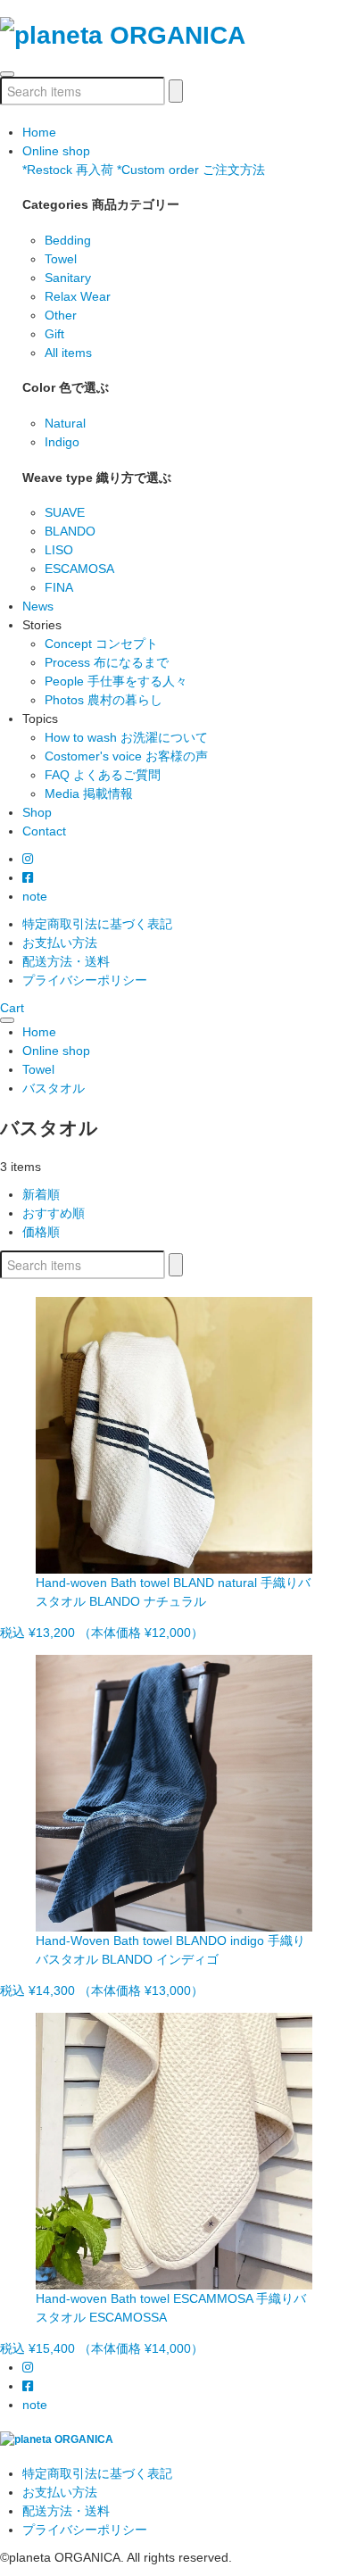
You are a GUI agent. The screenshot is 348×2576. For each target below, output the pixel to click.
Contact (44, 831)
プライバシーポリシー (85, 980)
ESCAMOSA (79, 569)
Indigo (62, 442)
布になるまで (107, 662)
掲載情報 (89, 794)
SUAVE (65, 512)
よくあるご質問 (103, 775)
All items (68, 353)
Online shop (56, 151)
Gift (54, 334)
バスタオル (54, 1088)
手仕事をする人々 (116, 681)
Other (61, 315)
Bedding (68, 240)
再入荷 (68, 170)
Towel (61, 259)
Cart (12, 1008)
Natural (65, 423)
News (38, 606)
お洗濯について (126, 737)
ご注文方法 (191, 170)
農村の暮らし (104, 700)
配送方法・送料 (66, 961)
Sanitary (68, 278)
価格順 (41, 1232)
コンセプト (101, 644)
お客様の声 (126, 756)
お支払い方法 (60, 943)
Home (39, 132)
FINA (59, 587)
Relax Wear (78, 296)
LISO (59, 550)
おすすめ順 (54, 1213)
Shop (37, 812)
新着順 (41, 1194)
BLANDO (70, 531)
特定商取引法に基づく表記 (97, 924)
